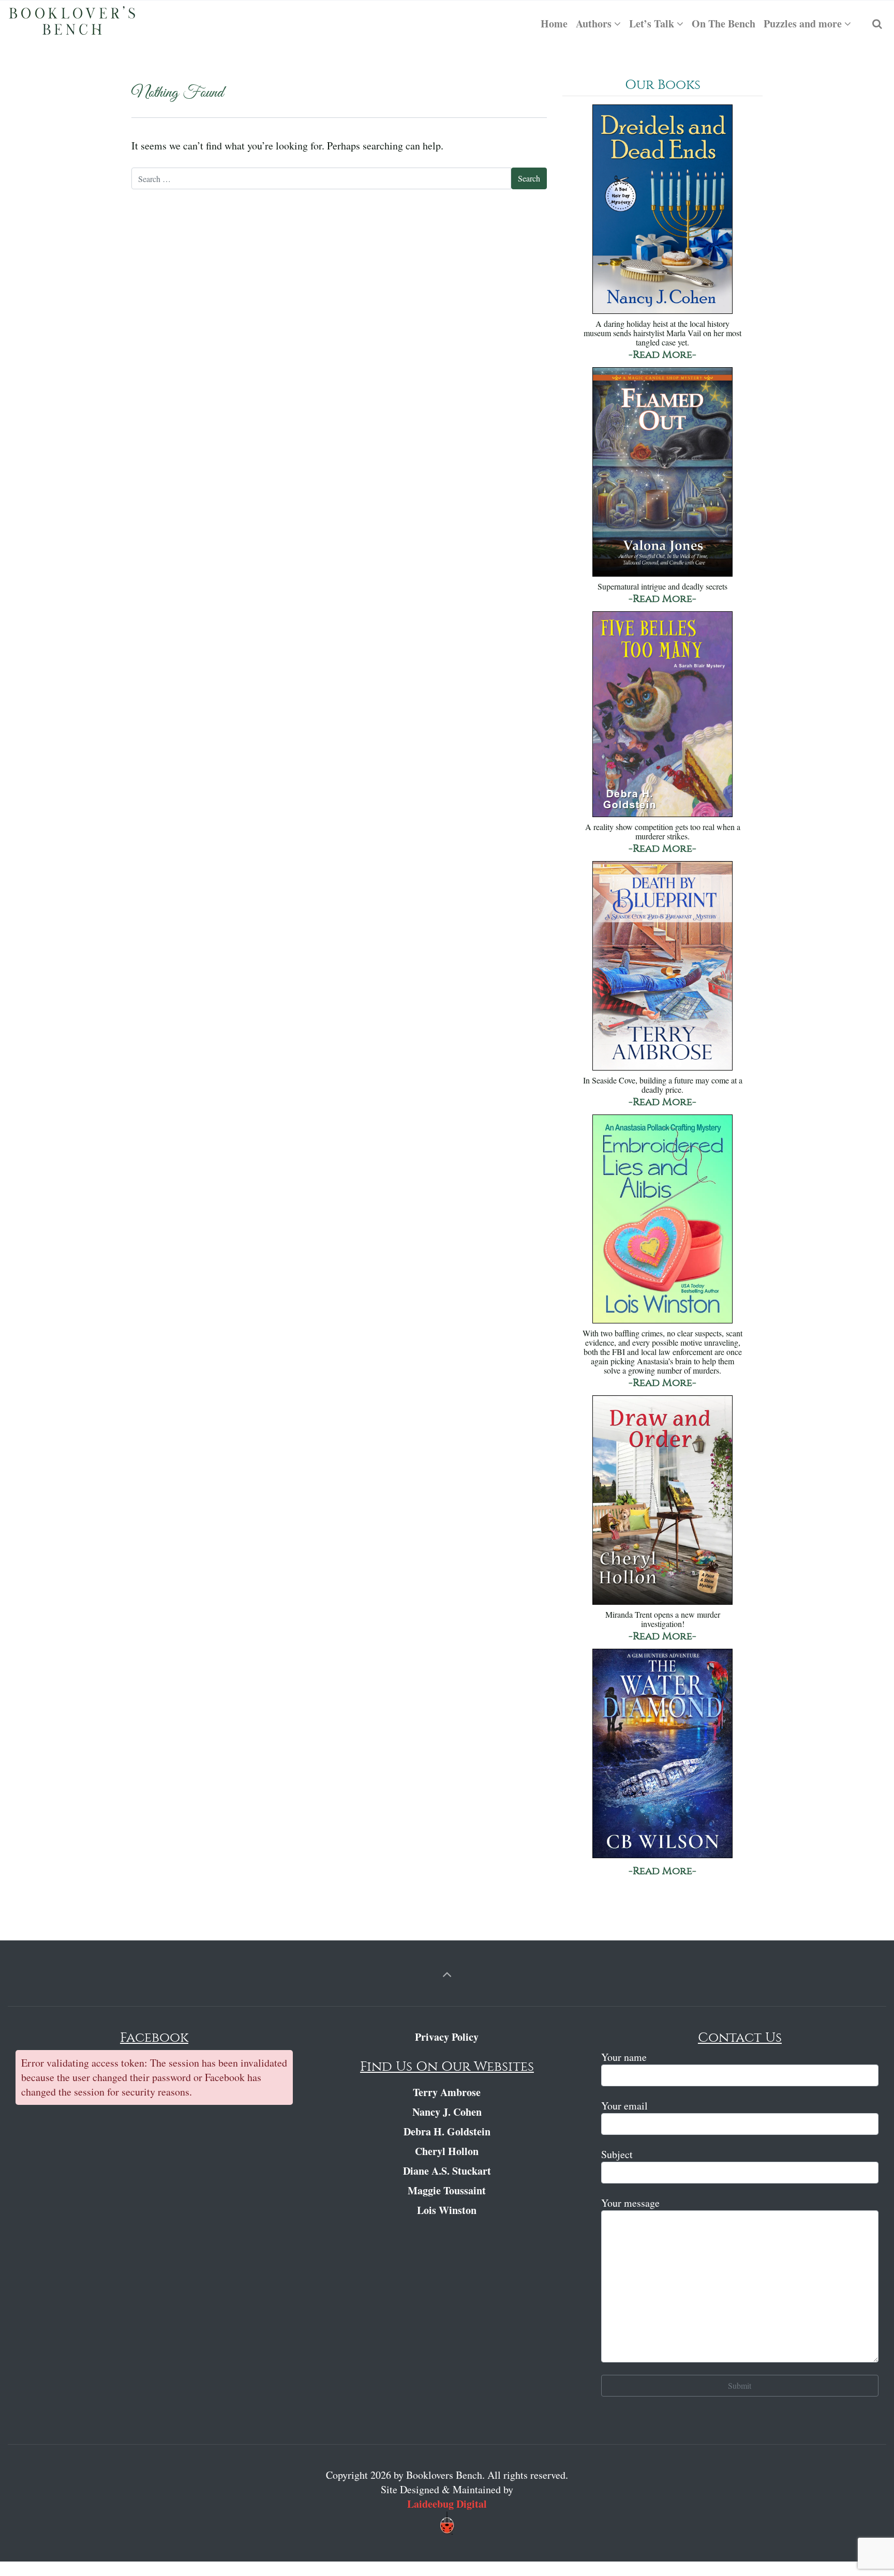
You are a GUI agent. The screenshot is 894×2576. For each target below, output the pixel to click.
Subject (617, 2154)
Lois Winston (447, 2210)
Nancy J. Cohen (447, 2112)
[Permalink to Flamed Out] (662, 473)
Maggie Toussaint (447, 2190)
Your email (624, 2106)
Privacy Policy (447, 2037)
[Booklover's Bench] (72, 24)
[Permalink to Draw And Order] (662, 1501)
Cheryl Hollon (447, 2151)
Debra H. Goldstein (447, 2131)
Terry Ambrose (447, 2092)
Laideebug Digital (447, 2504)
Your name (624, 2057)
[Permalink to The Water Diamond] (662, 1754)
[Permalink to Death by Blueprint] (662, 967)
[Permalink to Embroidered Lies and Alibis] (662, 1220)
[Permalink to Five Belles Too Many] (662, 715)
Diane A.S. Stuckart (447, 2171)
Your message (630, 2203)
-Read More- (662, 355)
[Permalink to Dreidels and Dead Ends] (662, 210)
